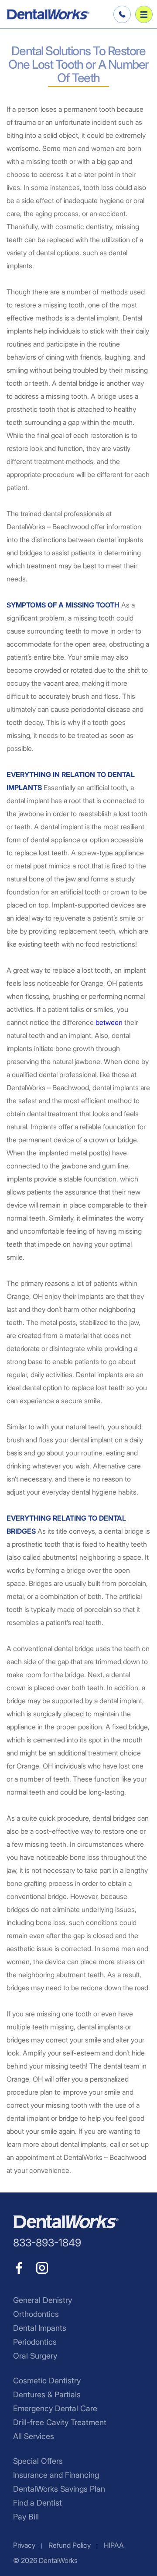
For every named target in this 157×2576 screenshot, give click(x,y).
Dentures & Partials (47, 2394)
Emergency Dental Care (55, 2408)
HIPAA (114, 2545)
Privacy (24, 2545)
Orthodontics (36, 2314)
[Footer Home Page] (66, 2222)
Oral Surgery (35, 2356)
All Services (34, 2436)
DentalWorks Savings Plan (59, 2489)
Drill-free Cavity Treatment (60, 2422)
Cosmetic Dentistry (47, 2381)
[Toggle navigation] (144, 14)
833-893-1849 (121, 14)
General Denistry (43, 2300)
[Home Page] (48, 14)
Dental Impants (40, 2328)
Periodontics (35, 2342)
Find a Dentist (38, 2503)
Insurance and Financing (56, 2475)
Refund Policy (70, 2545)
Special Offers (38, 2461)
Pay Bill (26, 2517)
